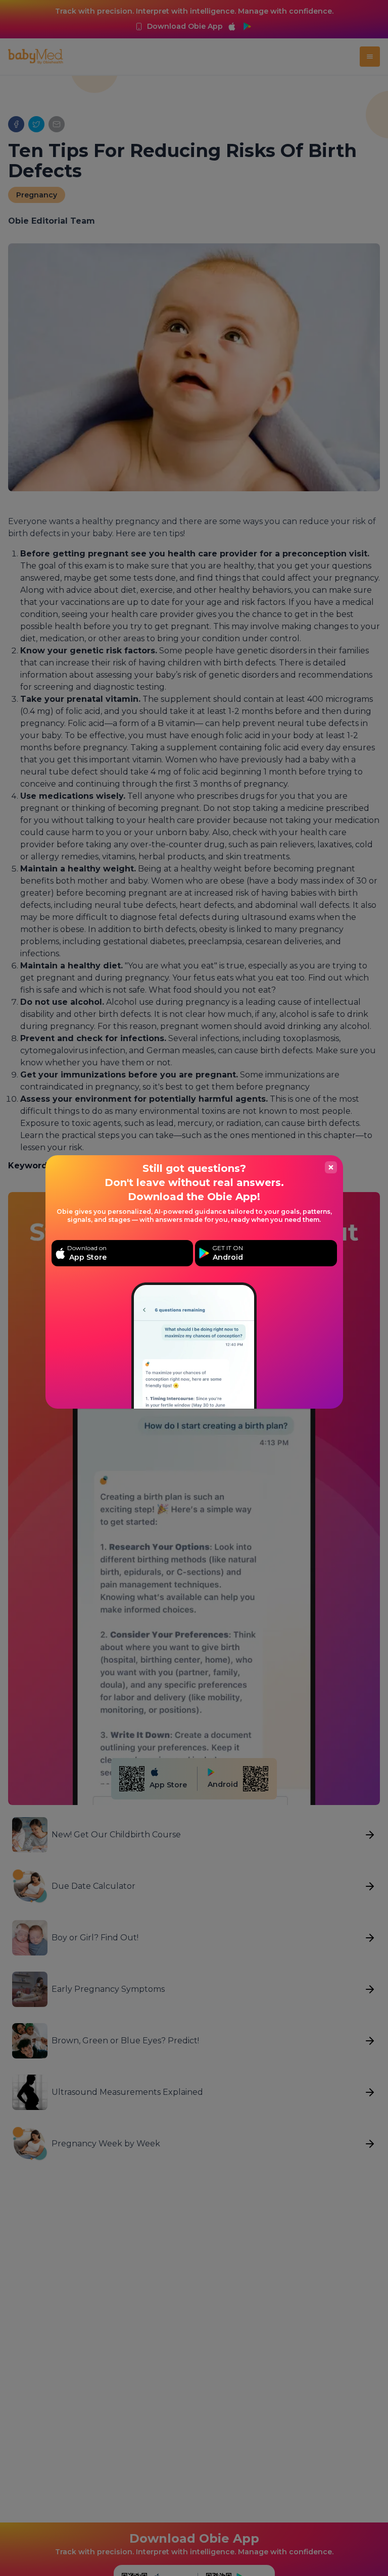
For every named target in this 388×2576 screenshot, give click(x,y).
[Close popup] (331, 1167)
